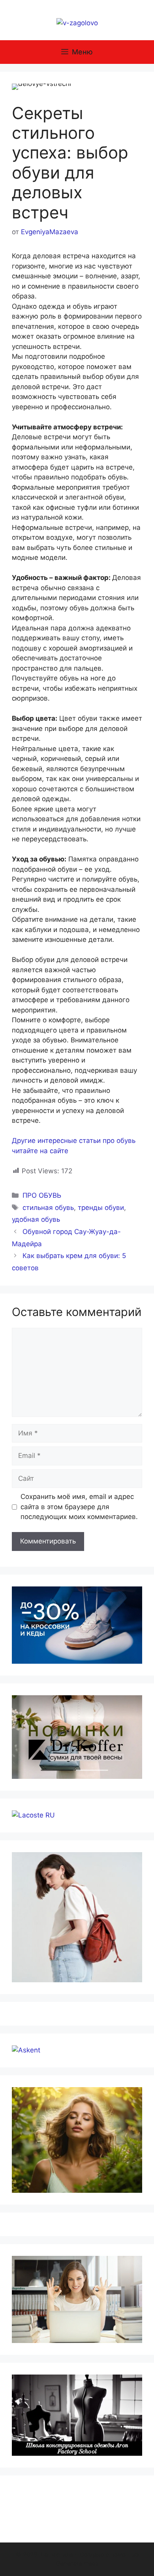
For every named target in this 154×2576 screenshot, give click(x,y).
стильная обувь (48, 1208)
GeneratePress (77, 2564)
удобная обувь (36, 1219)
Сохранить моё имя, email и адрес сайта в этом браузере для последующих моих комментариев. (79, 1507)
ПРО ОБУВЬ (42, 1195)
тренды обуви (101, 1208)
